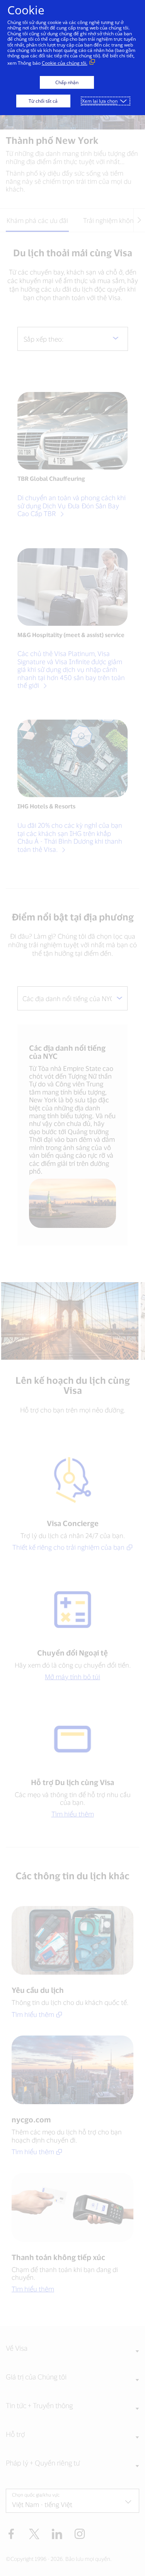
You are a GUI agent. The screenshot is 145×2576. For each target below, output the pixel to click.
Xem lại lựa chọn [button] (100, 101)
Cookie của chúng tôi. (65, 63)
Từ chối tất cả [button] (43, 101)
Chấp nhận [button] (67, 82)
